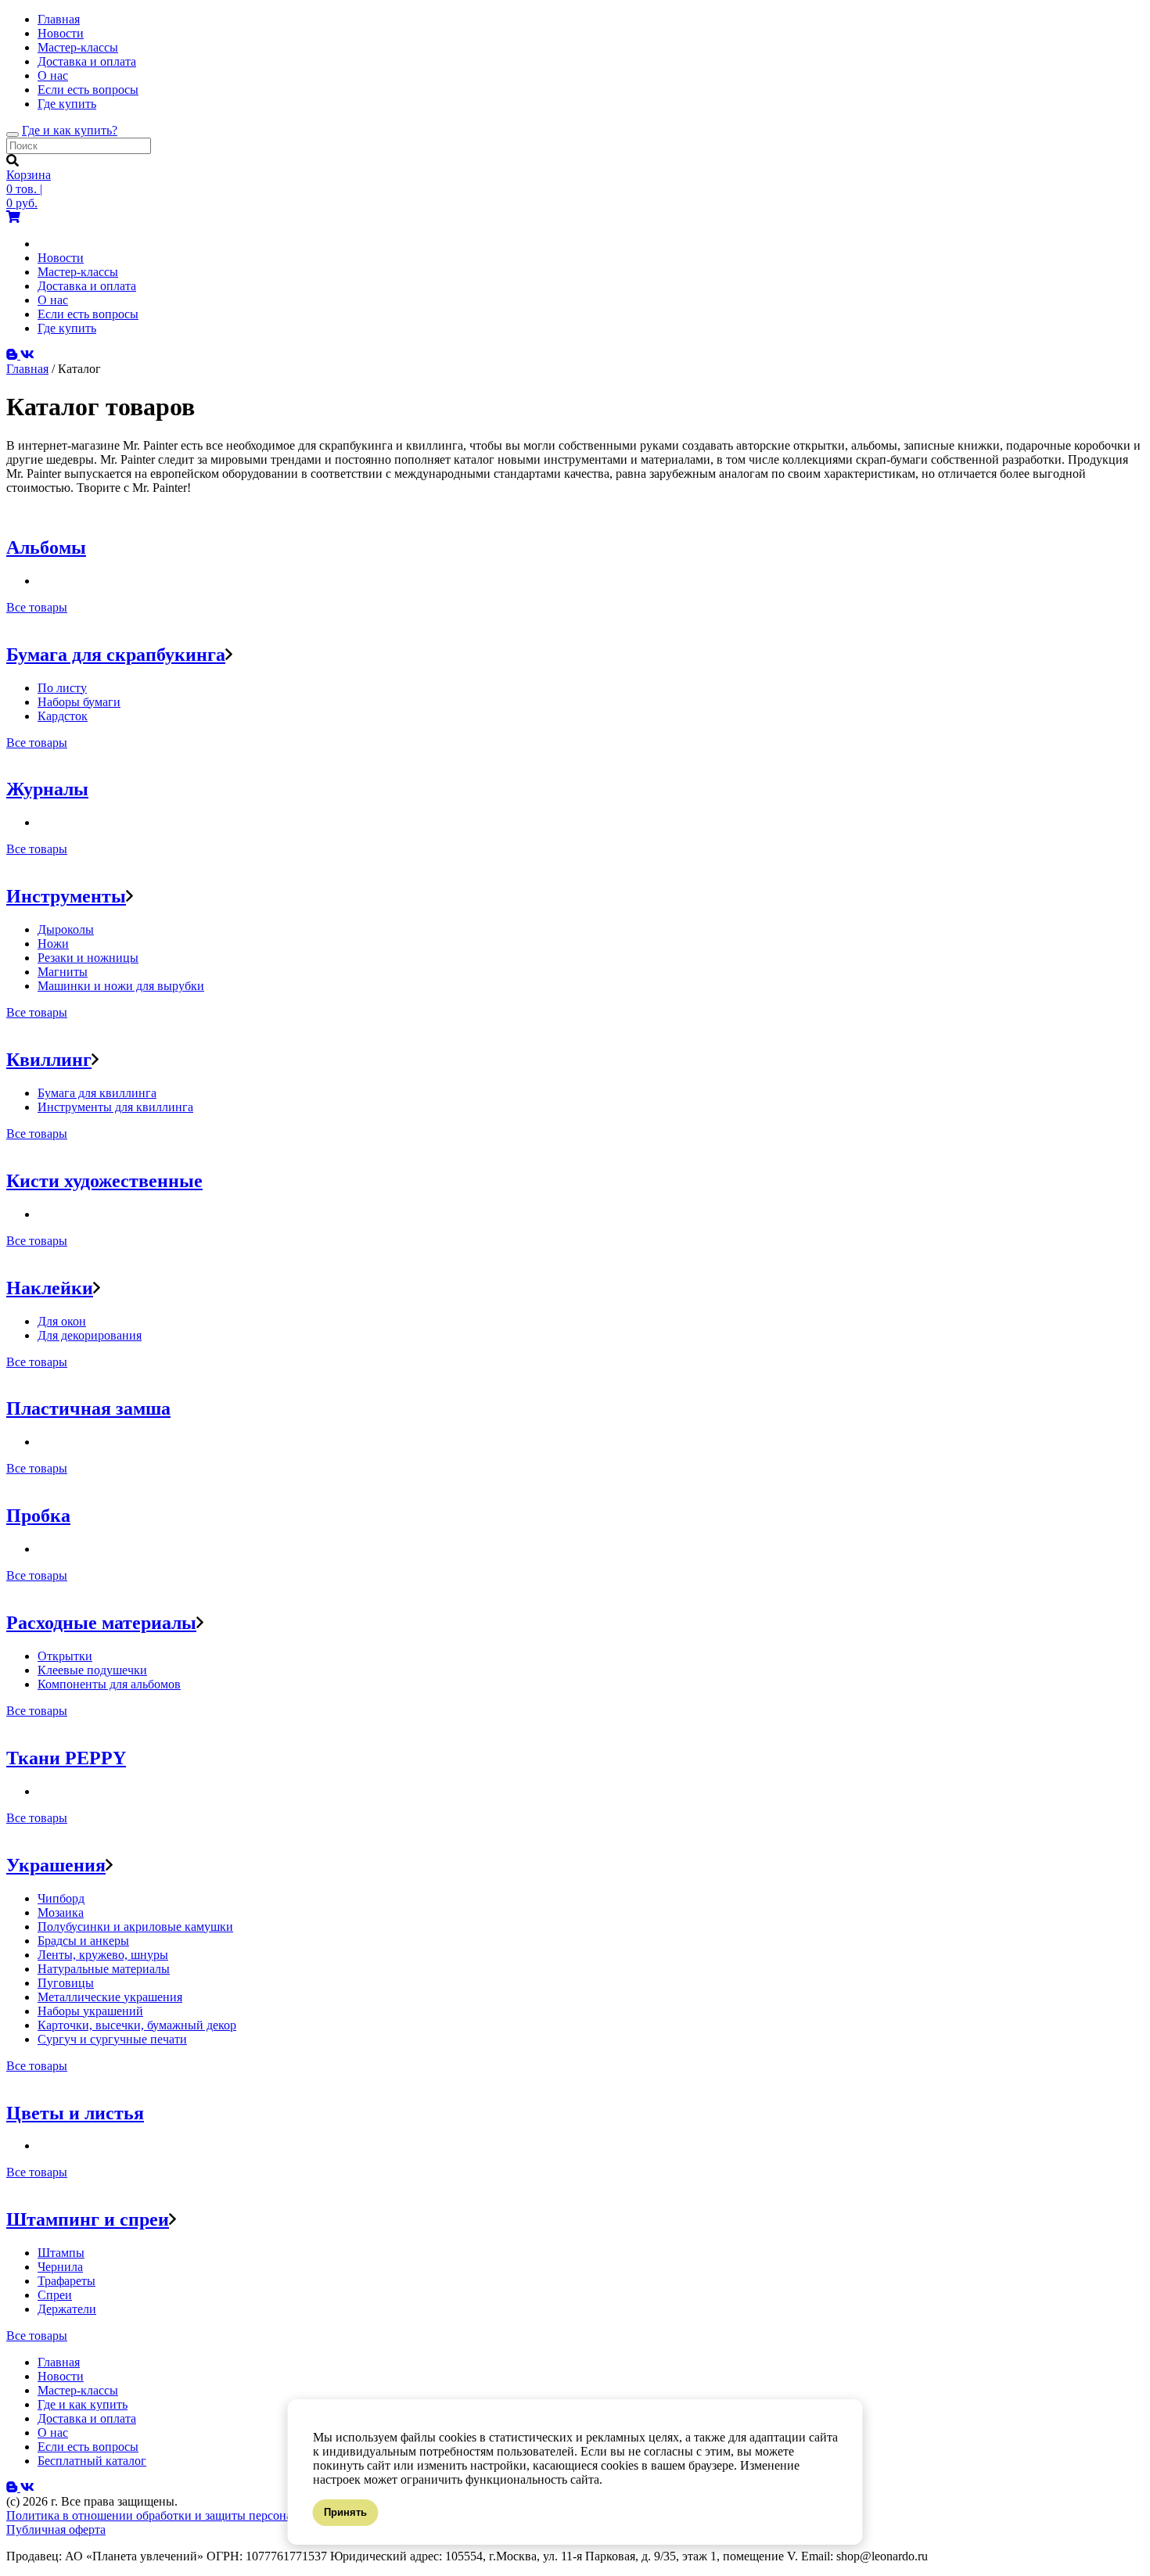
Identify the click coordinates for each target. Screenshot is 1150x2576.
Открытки (65, 1656)
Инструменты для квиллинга (115, 1107)
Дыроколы (66, 929)
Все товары (37, 607)
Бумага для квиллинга (97, 1093)
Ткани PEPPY (66, 1758)
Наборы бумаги (79, 702)
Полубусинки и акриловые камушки (135, 1927)
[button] (229, 655)
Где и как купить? (70, 130)
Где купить (67, 104)
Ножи (53, 944)
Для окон (62, 1321)
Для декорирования (90, 1335)
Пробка (38, 1516)
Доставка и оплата (87, 61)
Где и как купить (83, 2404)
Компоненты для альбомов (109, 1684)
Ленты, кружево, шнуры (103, 1955)
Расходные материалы (101, 1623)
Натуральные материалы (104, 1969)
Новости (61, 33)
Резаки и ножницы (88, 958)
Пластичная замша (88, 1408)
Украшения (56, 1865)
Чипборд (61, 1898)
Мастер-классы (78, 47)
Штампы (61, 2253)
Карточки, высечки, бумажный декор (137, 2025)
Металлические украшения (110, 1997)
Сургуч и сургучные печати (112, 2039)
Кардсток (63, 716)
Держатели (67, 2309)
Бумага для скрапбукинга (116, 655)
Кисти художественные (104, 1181)
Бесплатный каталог (92, 2461)
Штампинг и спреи (88, 2219)
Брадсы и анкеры (83, 1941)
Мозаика (61, 1912)
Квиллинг (49, 1060)
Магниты (63, 972)
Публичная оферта (56, 2529)
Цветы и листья (75, 2113)
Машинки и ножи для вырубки (121, 986)
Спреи (55, 2295)
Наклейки (50, 1288)
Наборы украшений (90, 2011)
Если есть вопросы (88, 90)
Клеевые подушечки (92, 1670)
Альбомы (46, 547)
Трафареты (66, 2281)
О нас (53, 75)
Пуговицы (66, 1983)
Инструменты (66, 896)
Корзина (29, 175)
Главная (59, 19)
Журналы (47, 789)
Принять (345, 2512)
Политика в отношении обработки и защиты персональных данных (188, 2515)
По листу (62, 688)
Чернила (60, 2267)
